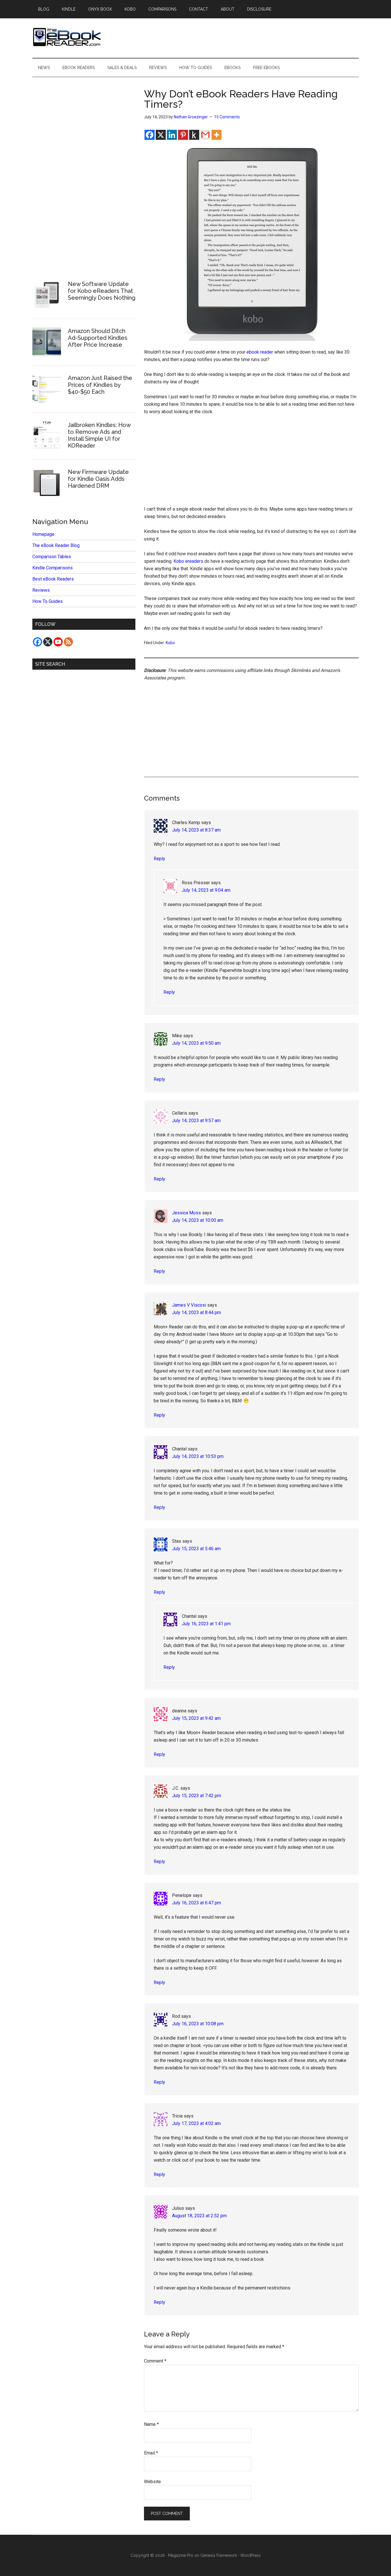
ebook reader (260, 352)
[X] (161, 135)
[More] (217, 135)
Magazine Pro (181, 2555)
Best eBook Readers (53, 579)
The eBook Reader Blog (56, 545)
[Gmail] (205, 135)
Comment (155, 2361)
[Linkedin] (172, 135)
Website (152, 2482)
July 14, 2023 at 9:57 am (196, 1121)
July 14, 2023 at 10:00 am (198, 1220)
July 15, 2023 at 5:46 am (196, 1549)
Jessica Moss (186, 1213)
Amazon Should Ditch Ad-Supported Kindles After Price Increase (98, 338)
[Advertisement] (251, 463)
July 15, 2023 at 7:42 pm (197, 1796)
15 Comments (227, 117)
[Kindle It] (194, 135)
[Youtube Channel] (58, 642)
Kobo (170, 643)
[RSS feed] (68, 642)
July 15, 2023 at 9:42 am (196, 1718)
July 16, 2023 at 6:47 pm (197, 1903)
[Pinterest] (183, 135)
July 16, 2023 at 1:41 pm (206, 1624)
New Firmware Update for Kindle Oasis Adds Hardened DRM (98, 479)
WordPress (250, 2555)
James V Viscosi (189, 1305)
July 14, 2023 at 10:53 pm (198, 1456)
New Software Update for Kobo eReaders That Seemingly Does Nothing (102, 291)
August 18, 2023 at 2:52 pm (199, 2216)
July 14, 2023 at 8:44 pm (197, 1312)
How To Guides (48, 601)
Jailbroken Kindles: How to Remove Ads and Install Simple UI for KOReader (99, 435)
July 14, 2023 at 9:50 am (196, 1043)
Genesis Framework (219, 2555)
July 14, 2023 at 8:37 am (196, 830)
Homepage (43, 534)
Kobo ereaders (188, 561)
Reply (159, 859)
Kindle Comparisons (53, 568)
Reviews (41, 590)
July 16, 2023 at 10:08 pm (198, 2024)
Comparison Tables (52, 557)
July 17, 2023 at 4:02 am (196, 2123)
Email (151, 2453)
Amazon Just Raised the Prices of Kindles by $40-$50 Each (100, 385)
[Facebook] (150, 135)
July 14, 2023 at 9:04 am (206, 890)
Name (151, 2424)
